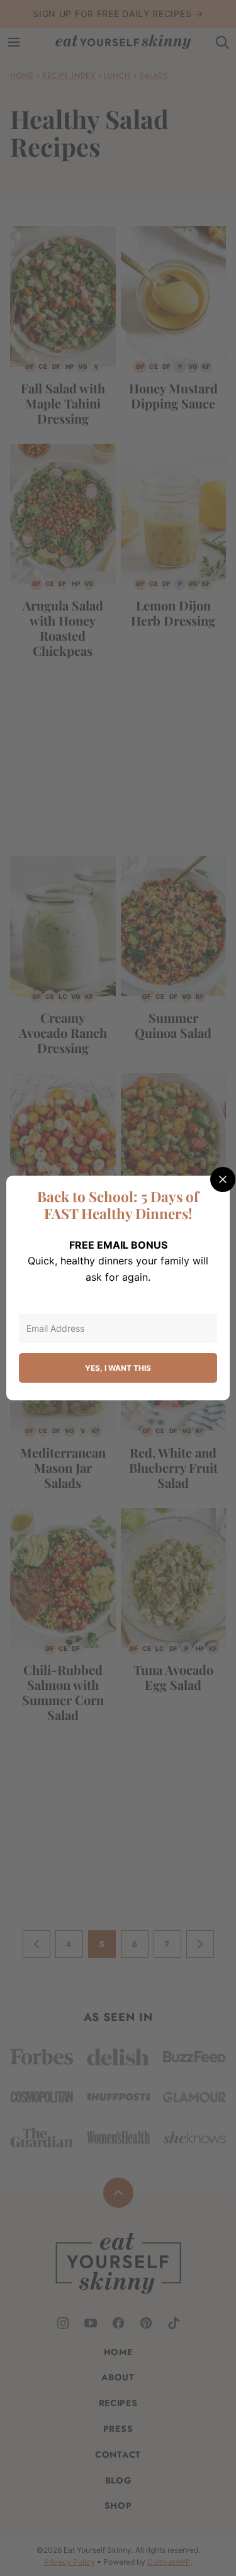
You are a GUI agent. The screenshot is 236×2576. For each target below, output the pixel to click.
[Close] (223, 1179)
